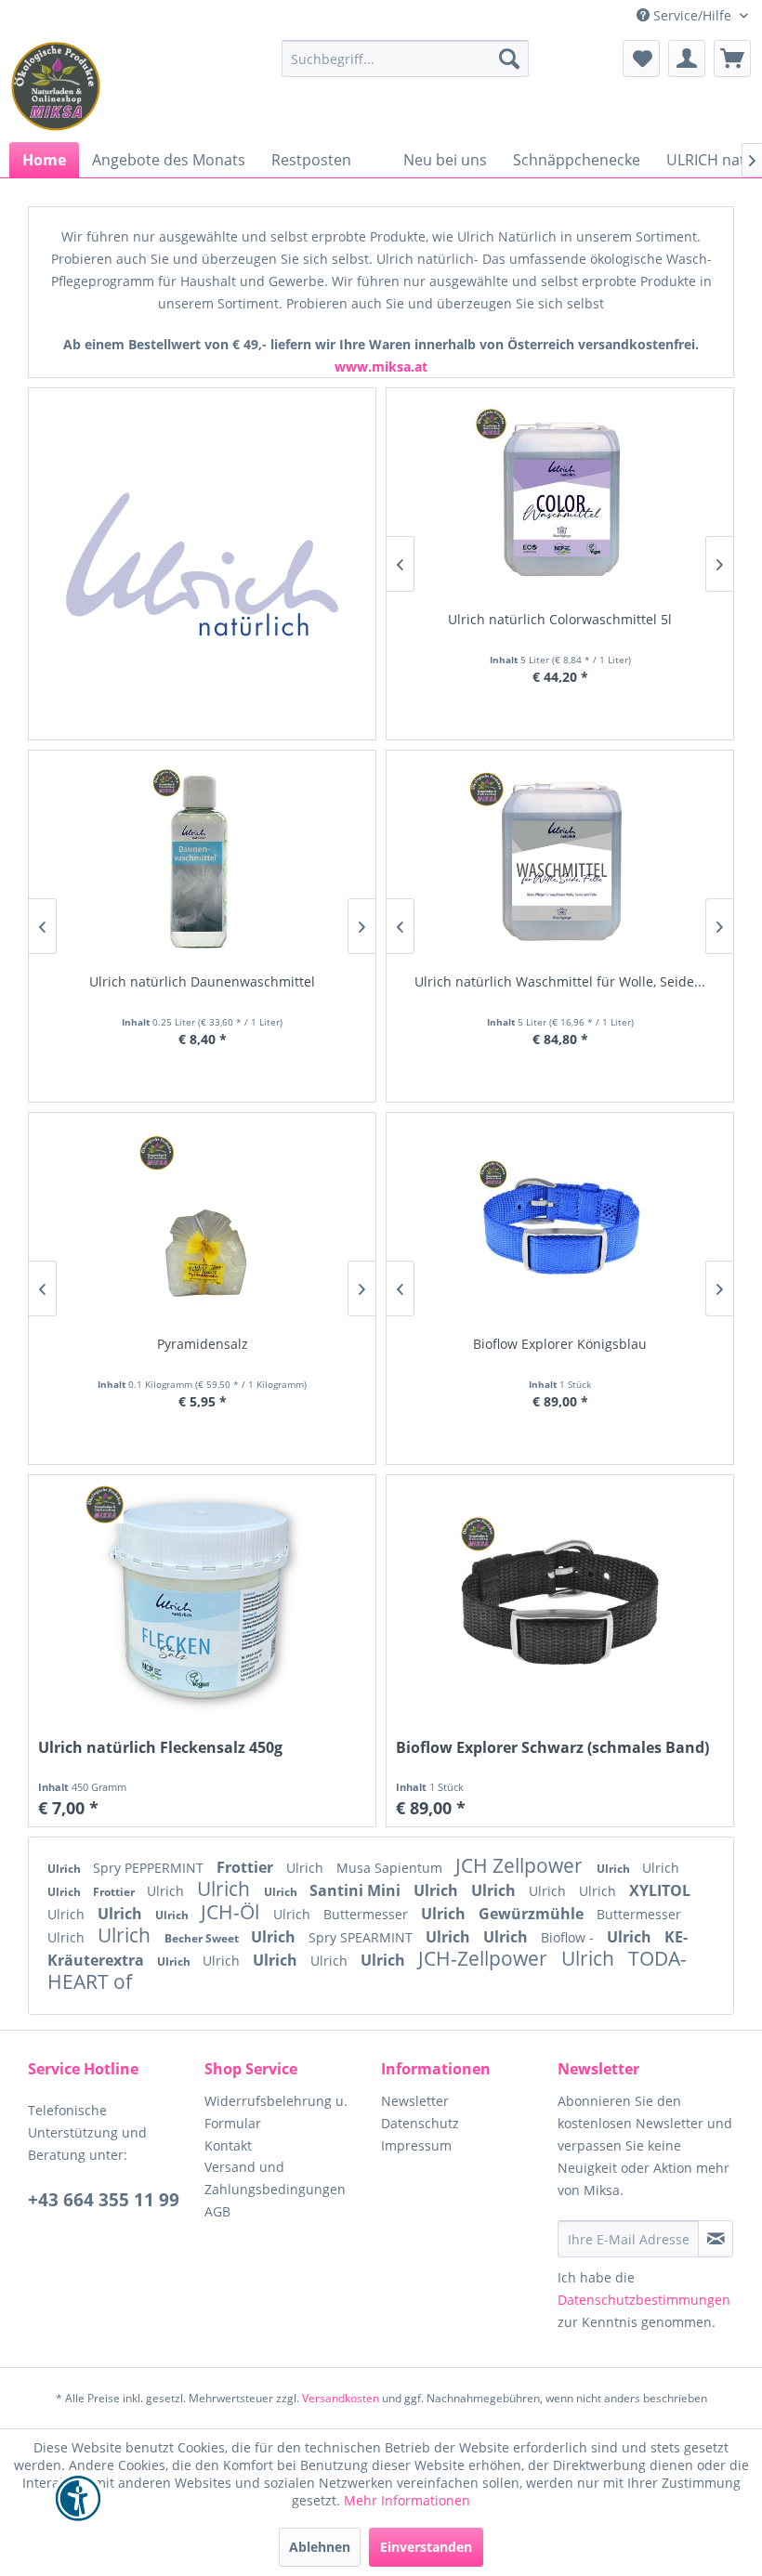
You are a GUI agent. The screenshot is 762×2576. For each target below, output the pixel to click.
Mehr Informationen (407, 2500)
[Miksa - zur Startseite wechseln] (56, 86)
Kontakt (228, 2145)
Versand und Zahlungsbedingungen (275, 2178)
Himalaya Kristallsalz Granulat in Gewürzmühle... (202, 1344)
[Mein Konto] (687, 59)
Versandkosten (341, 2398)
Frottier (247, 1867)
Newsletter (415, 2101)
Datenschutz (420, 2123)
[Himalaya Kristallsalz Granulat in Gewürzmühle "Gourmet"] (202, 1226)
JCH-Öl (232, 1912)
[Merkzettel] (641, 59)
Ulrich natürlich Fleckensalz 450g (160, 1748)
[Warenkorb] (732, 59)
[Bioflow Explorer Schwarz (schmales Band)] (560, 1601)
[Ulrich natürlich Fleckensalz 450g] (202, 1601)
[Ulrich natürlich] (202, 564)
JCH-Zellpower (485, 1958)
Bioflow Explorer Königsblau (560, 1344)
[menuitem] (406, 59)
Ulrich (66, 1869)
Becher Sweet (203, 1938)
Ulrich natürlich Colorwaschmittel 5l (560, 619)
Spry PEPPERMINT (150, 1868)
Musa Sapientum (391, 1868)
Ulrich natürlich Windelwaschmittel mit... (202, 981)
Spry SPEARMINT (362, 1937)
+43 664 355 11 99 (104, 2200)
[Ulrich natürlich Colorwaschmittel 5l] (560, 501)
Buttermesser (368, 1914)
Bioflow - (569, 1937)
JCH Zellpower (521, 1865)
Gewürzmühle (533, 1914)
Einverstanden (426, 2547)
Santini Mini (357, 1890)
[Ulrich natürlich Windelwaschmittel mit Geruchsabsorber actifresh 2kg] (202, 863)
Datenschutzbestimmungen (644, 2300)
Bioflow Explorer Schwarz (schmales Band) (552, 1748)
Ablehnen (320, 2547)
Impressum (416, 2145)
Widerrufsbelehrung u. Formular (276, 2112)
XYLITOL (660, 1890)
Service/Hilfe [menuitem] (692, 15)
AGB (217, 2211)
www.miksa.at (381, 366)
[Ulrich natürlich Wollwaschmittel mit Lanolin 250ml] (560, 863)
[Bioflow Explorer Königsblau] (560, 1226)
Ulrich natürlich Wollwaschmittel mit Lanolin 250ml (560, 991)
